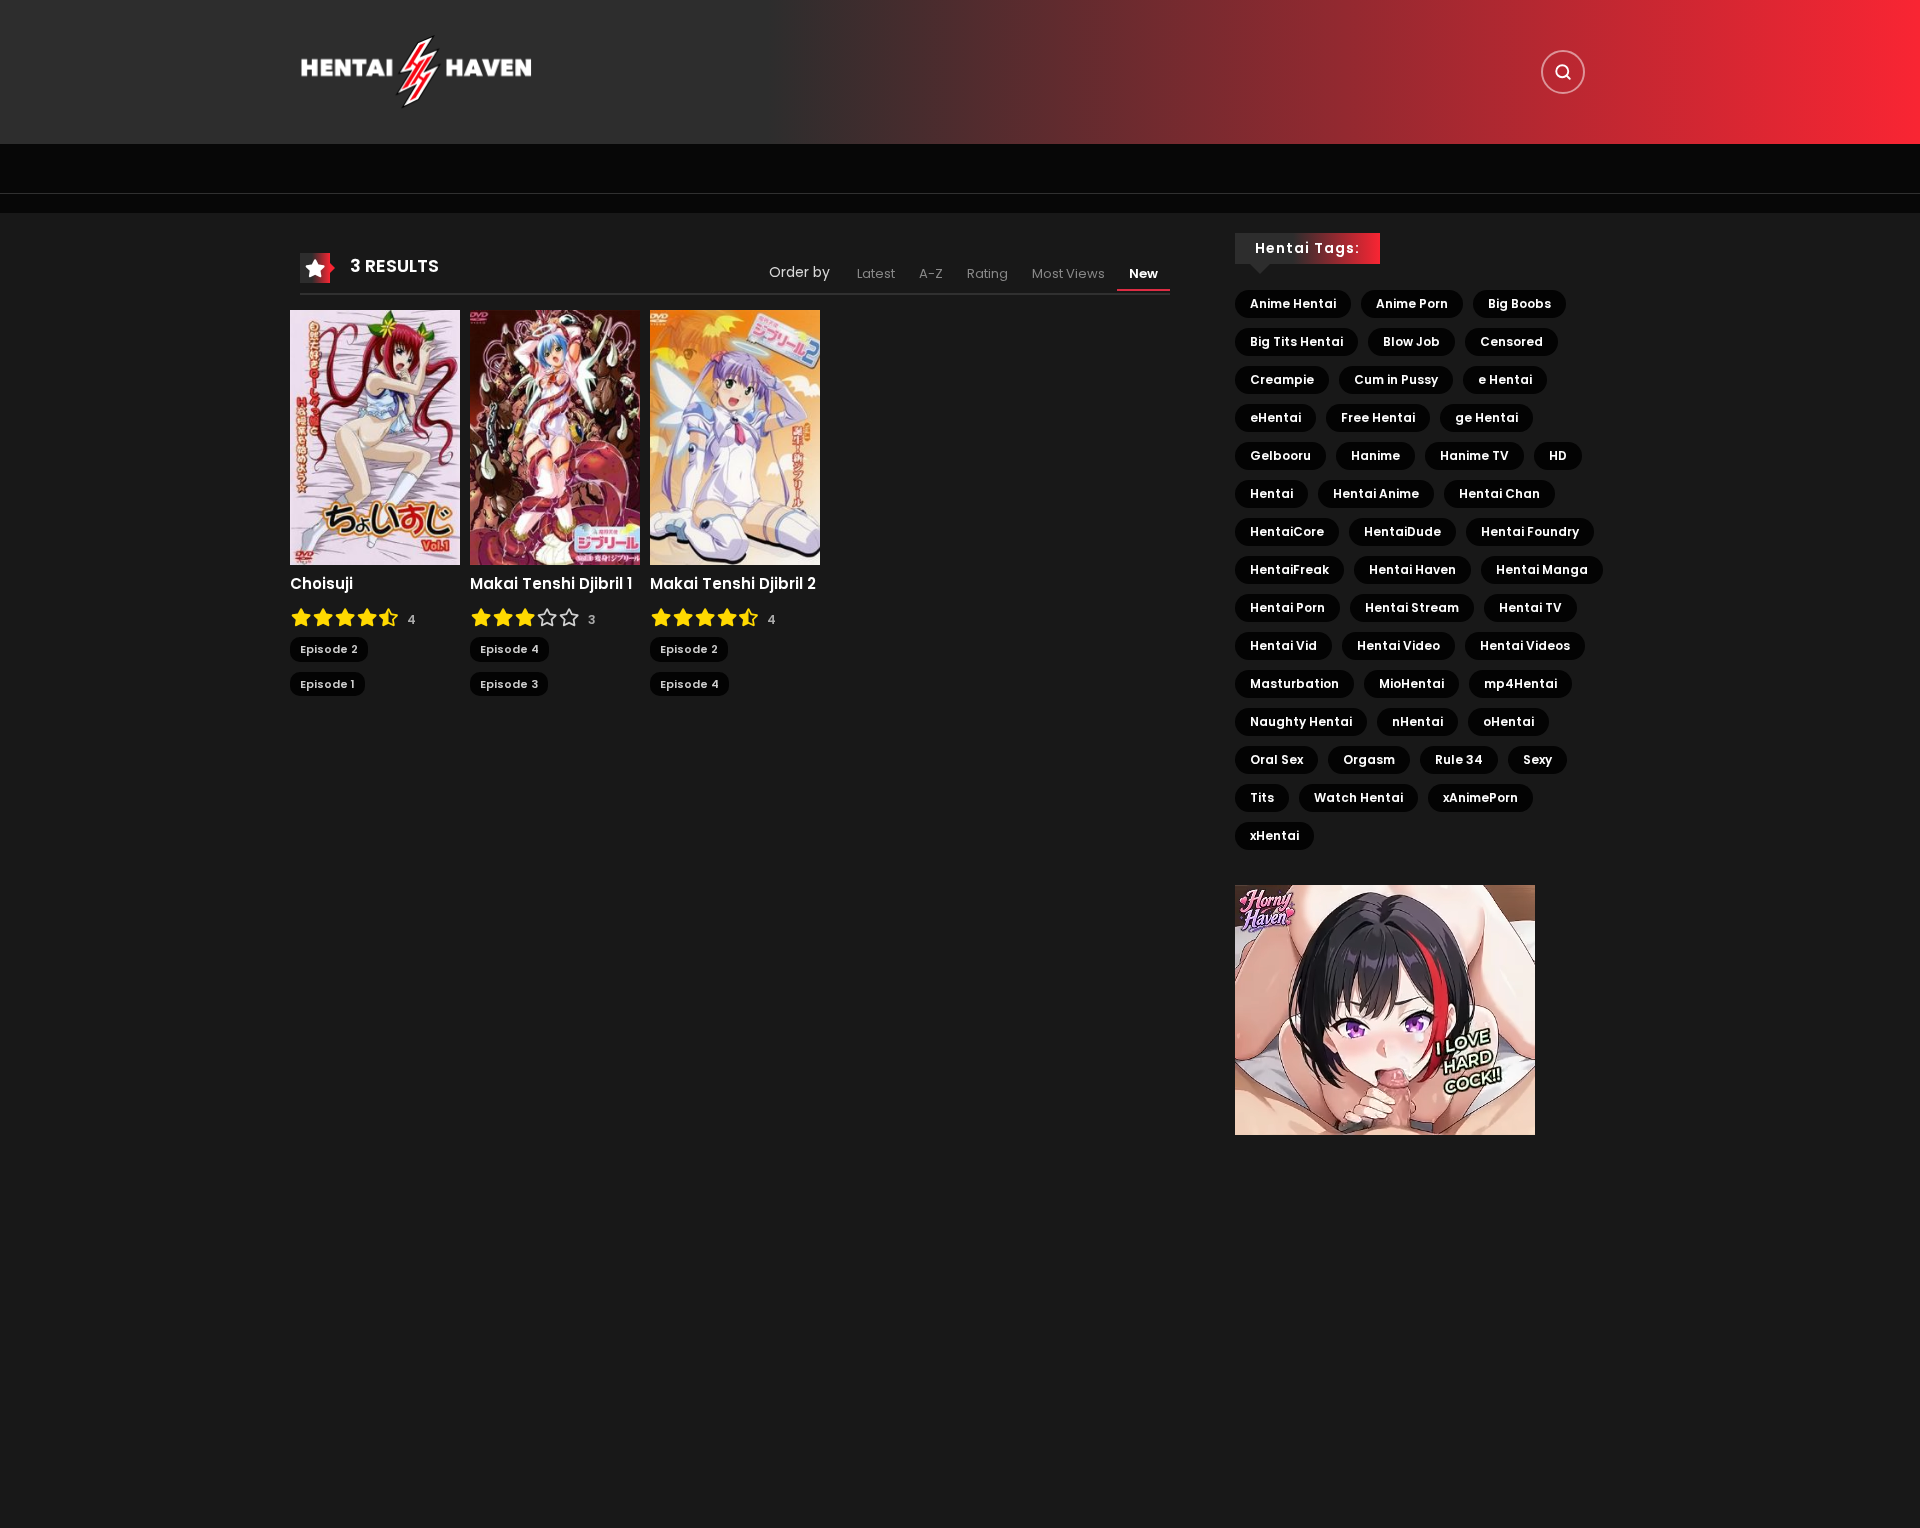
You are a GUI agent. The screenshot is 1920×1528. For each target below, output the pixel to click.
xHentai (1274, 835)
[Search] (1563, 72)
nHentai (1417, 721)
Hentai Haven (1412, 569)
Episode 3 (509, 684)
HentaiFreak (1289, 569)
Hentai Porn (1287, 607)
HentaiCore (1287, 531)
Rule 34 (1459, 759)
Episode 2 (329, 649)
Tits (1262, 797)
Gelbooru (1280, 455)
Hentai (1271, 493)
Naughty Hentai (1301, 721)
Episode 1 (327, 684)
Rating (987, 273)
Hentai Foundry (1530, 531)
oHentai (1508, 721)
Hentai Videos (1525, 645)
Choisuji (321, 584)
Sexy (1537, 759)
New (1143, 273)
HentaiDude (1402, 531)
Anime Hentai (1293, 303)
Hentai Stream (1412, 607)
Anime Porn (1412, 303)
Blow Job (1411, 341)
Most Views (1068, 273)
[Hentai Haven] (416, 71)
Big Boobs (1519, 303)
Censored (1511, 341)
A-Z (931, 273)
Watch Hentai (1358, 797)
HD (1558, 455)
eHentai (1275, 417)
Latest (876, 273)
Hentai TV (1530, 607)
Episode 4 (509, 649)
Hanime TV (1474, 455)
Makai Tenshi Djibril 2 (733, 584)
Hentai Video (1398, 645)
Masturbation (1294, 683)
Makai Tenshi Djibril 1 (551, 584)
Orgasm (1369, 759)
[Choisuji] (375, 437)
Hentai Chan (1499, 493)
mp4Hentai (1520, 683)
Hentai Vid (1283, 645)
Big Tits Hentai (1296, 341)
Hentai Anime (1376, 493)
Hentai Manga (1542, 569)
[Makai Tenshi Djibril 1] (555, 437)
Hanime (1375, 455)
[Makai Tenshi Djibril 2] (735, 437)
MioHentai (1411, 683)
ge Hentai (1486, 417)
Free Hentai (1378, 417)
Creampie (1282, 379)
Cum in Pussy (1396, 379)
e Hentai (1505, 379)
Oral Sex (1276, 759)
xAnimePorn (1480, 797)
